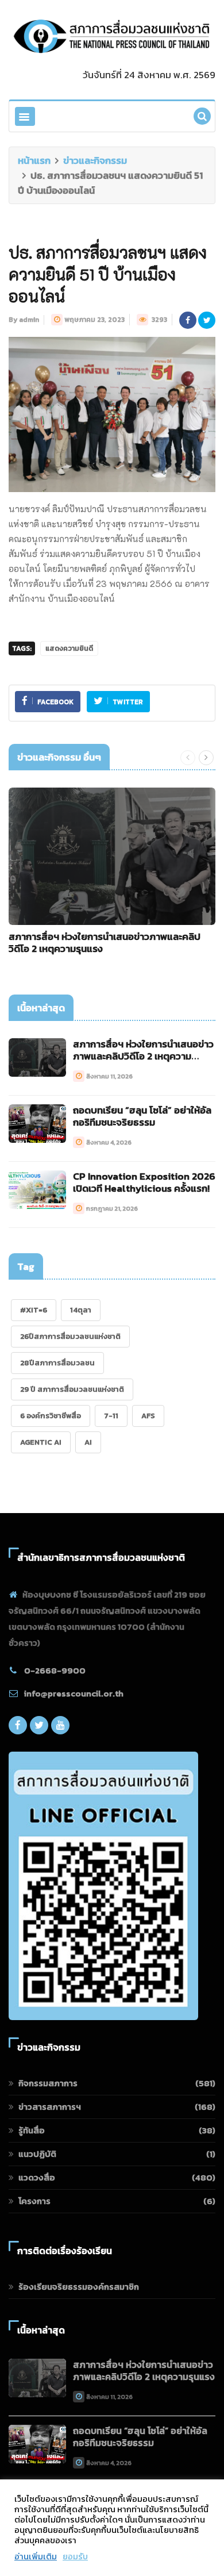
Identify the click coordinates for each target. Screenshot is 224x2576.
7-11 (111, 1416)
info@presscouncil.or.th (74, 1693)
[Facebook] (18, 1728)
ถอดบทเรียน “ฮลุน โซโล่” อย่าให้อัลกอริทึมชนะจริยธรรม (142, 1116)
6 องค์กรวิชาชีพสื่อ (51, 1416)
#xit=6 (34, 1310)
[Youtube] (60, 1728)
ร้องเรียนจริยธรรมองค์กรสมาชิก (79, 2287)
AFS (148, 1416)
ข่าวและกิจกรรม (95, 160)
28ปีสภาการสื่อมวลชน (57, 1363)
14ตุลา (81, 1310)
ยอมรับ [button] (75, 2556)
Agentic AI (41, 1442)
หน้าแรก (34, 160)
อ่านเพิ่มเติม (36, 2556)
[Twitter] (39, 1728)
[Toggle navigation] (25, 116)
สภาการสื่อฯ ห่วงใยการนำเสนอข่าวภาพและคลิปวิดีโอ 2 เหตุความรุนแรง (105, 943)
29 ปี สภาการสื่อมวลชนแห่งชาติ (72, 1389)
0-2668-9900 (55, 1670)
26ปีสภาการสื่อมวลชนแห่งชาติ (70, 1336)
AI (88, 1442)
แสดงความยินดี (69, 648)
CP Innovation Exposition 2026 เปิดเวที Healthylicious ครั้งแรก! (144, 1182)
